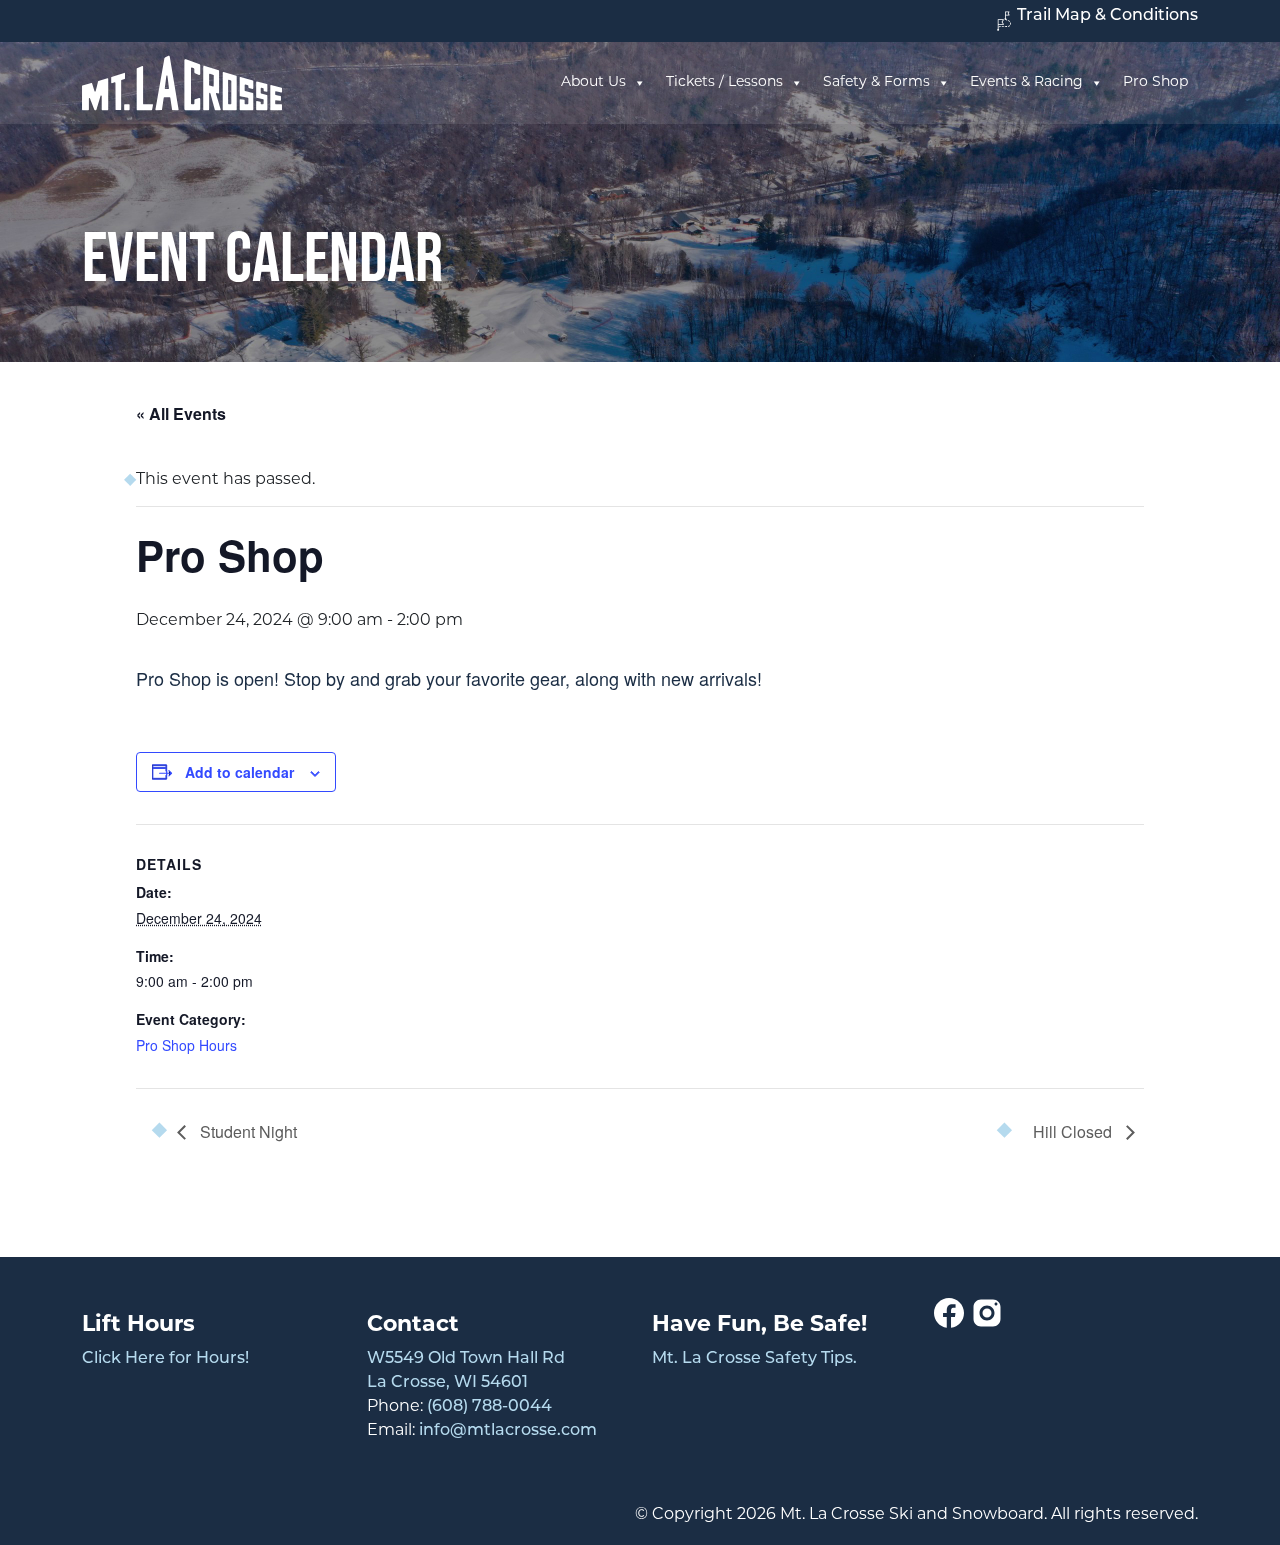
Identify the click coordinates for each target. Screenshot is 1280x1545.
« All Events (181, 413)
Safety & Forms (876, 82)
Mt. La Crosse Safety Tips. (754, 1359)
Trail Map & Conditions (1107, 16)
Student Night (246, 1131)
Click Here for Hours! (165, 1359)
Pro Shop (1155, 82)
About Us (593, 82)
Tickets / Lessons (724, 82)
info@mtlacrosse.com (508, 1431)
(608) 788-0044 (489, 1407)
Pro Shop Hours (186, 1045)
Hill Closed (1074, 1131)
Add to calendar (239, 772)
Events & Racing (1026, 82)
